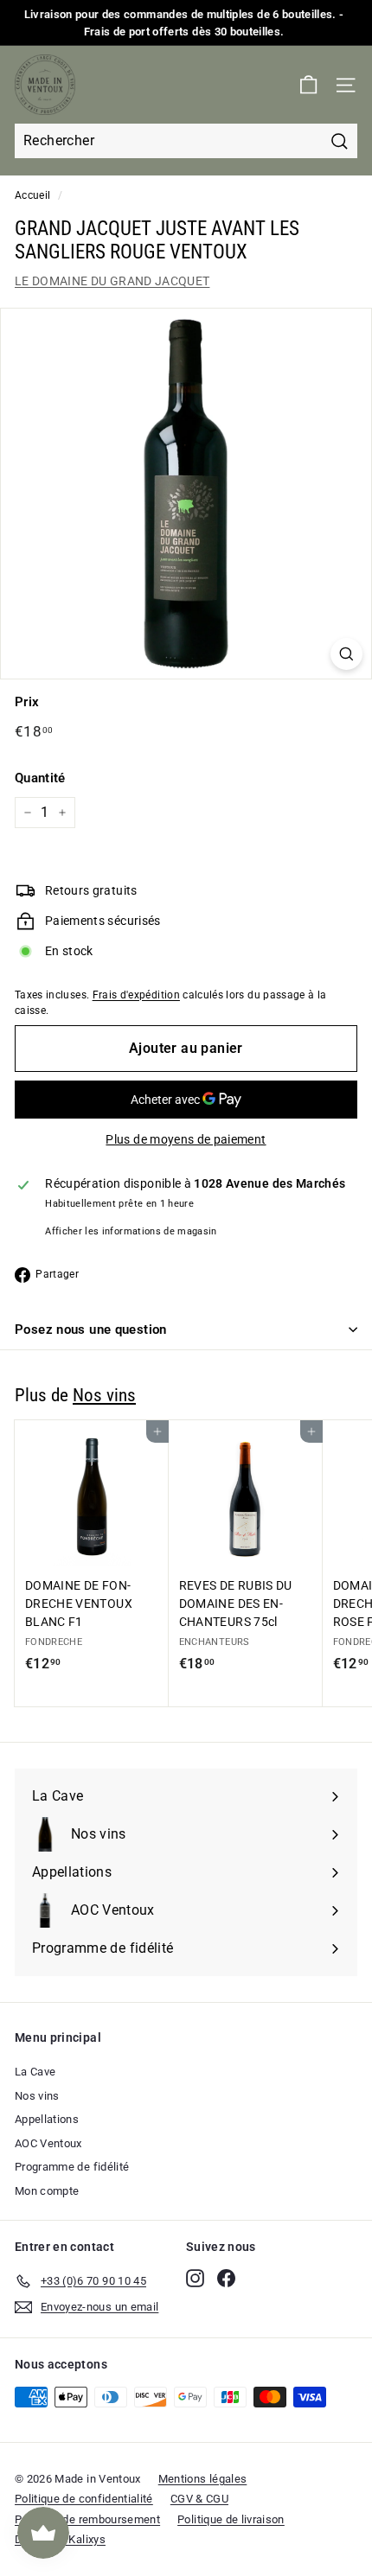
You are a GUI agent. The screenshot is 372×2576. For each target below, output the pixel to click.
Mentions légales (203, 2479)
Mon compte (47, 2191)
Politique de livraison (231, 2519)
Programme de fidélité (72, 2167)
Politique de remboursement (87, 2519)
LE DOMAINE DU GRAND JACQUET (112, 281)
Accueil (32, 195)
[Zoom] (346, 654)
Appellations (47, 2119)
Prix (27, 702)
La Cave (35, 2072)
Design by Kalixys (60, 2539)
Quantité (40, 778)
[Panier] (308, 85)
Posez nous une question (91, 1329)
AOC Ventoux (48, 2143)
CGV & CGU (199, 2499)
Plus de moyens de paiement (186, 1139)
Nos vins (104, 1395)
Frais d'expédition (136, 995)
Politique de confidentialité (84, 2499)
